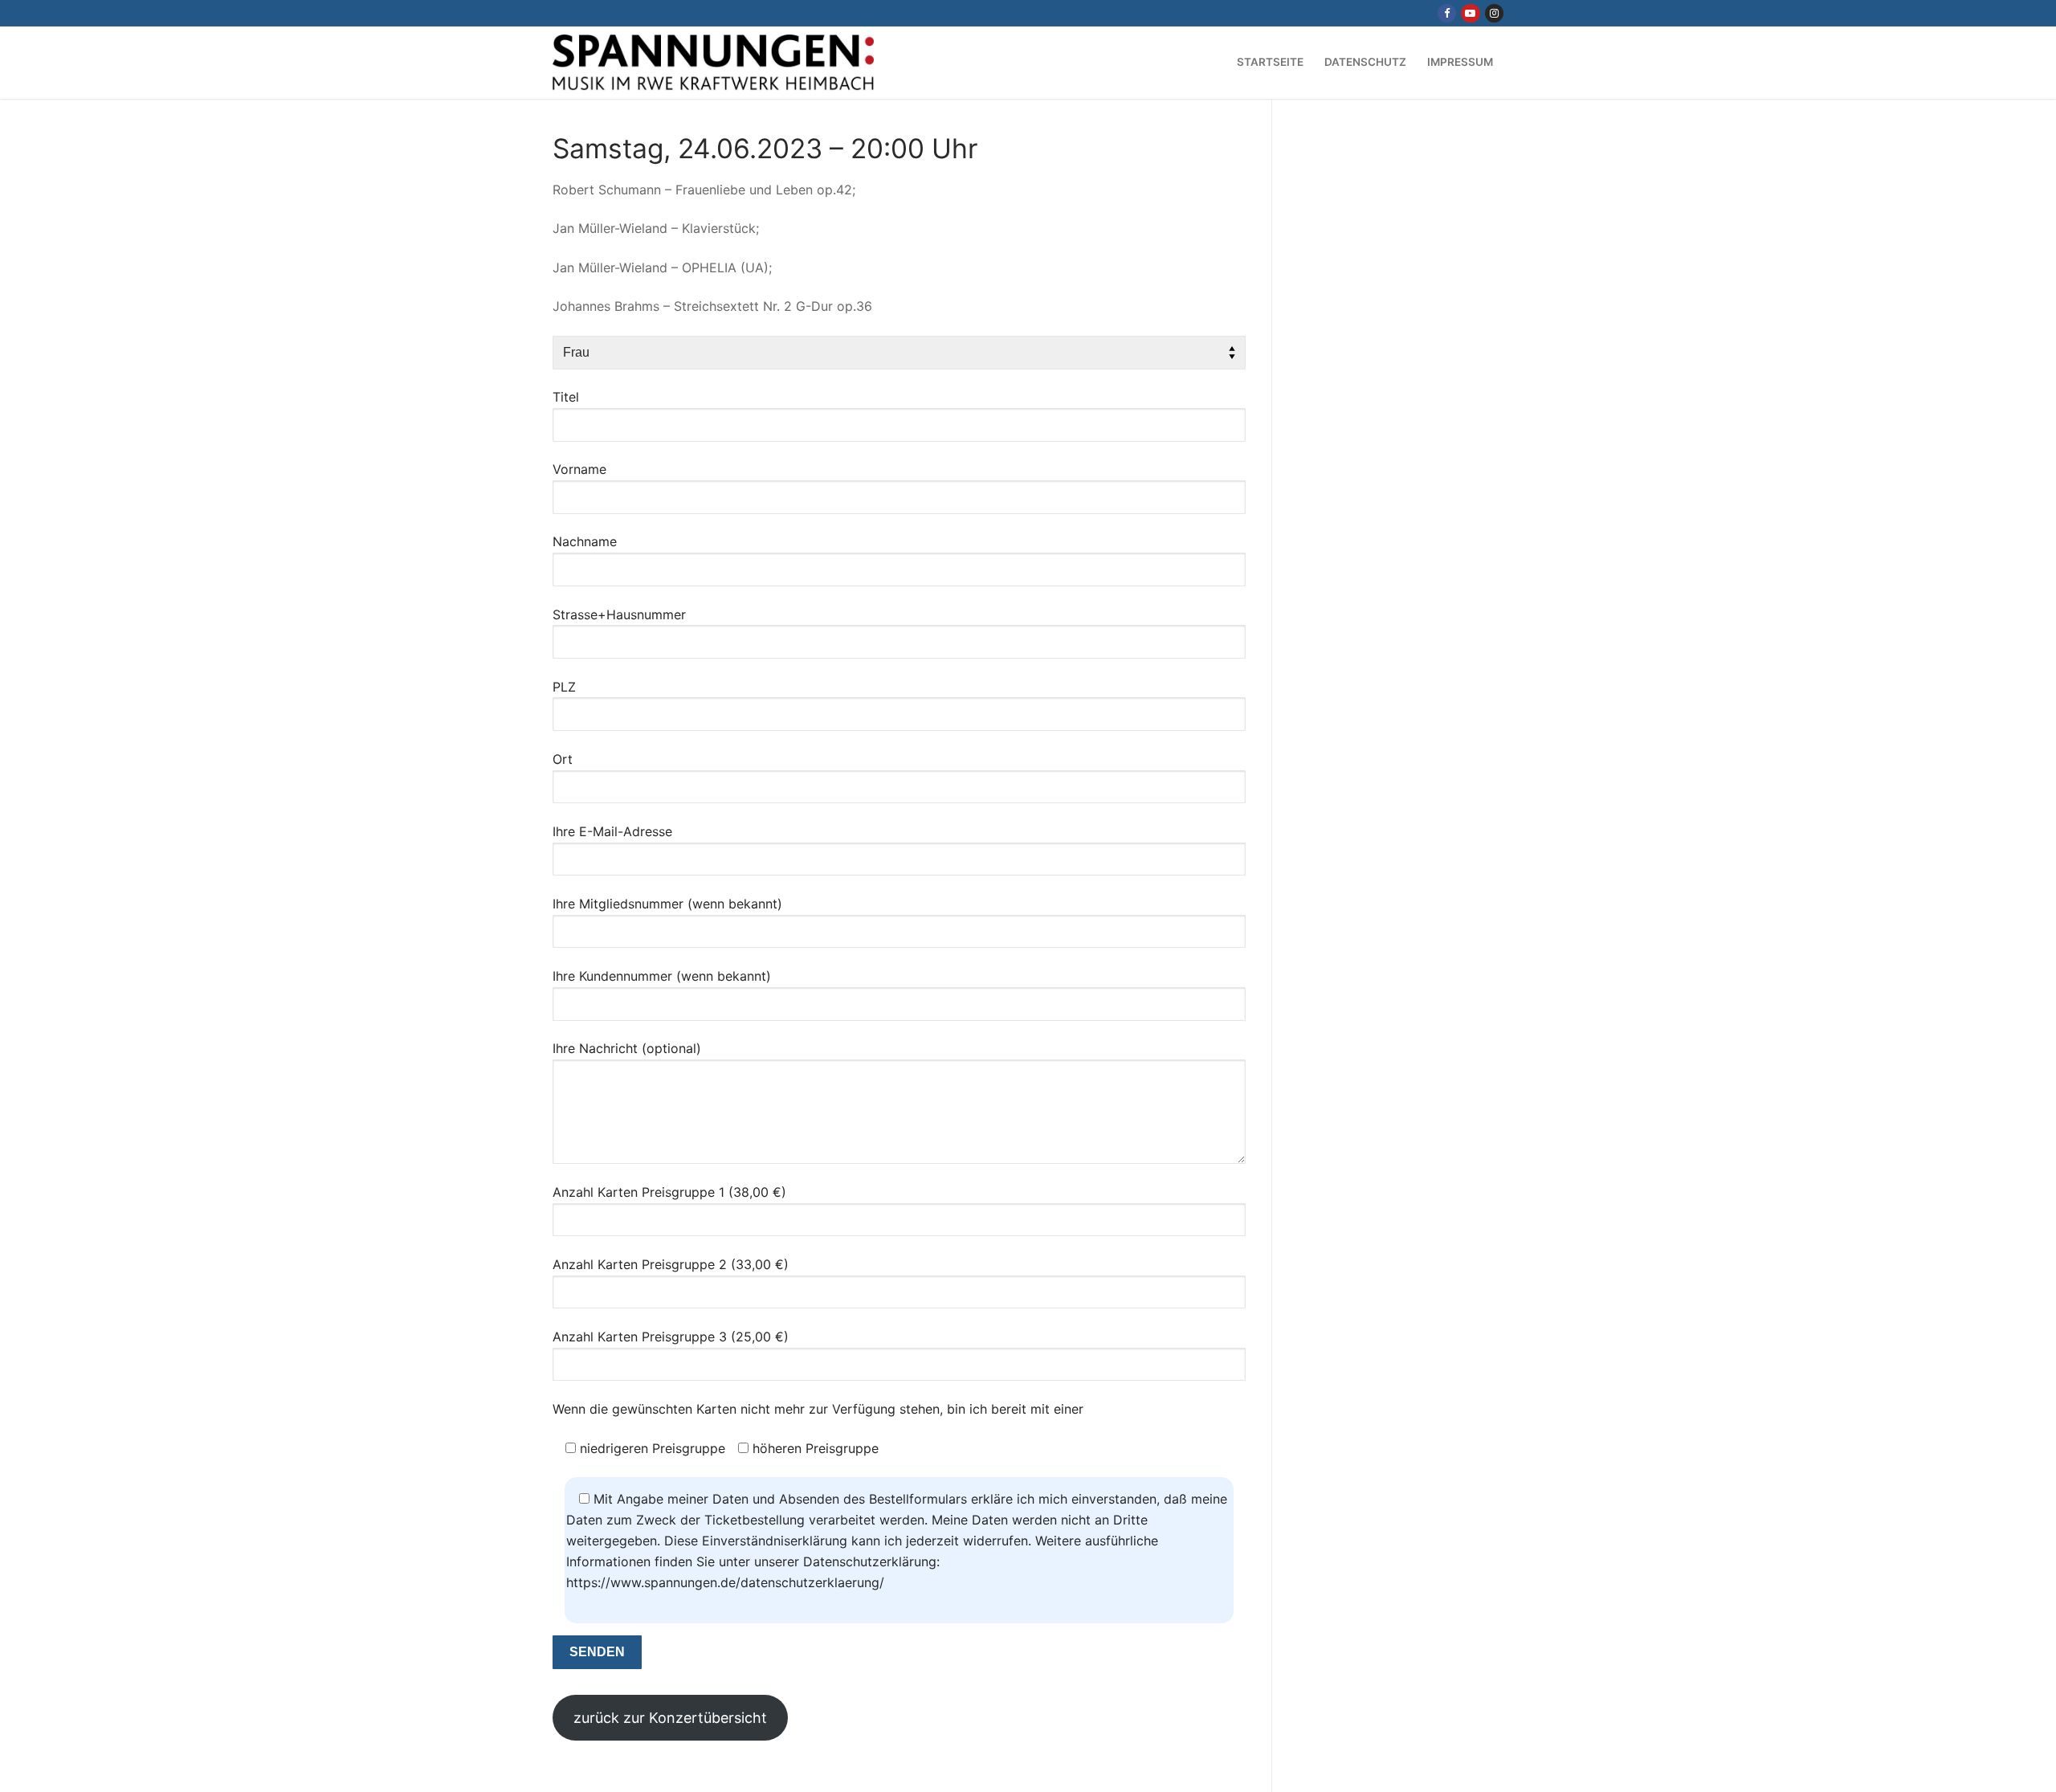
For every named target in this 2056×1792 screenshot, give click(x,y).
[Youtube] (1470, 13)
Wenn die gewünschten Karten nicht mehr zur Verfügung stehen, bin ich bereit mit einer (818, 1409)
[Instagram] (1494, 13)
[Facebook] (1447, 13)
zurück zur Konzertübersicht (670, 1718)
